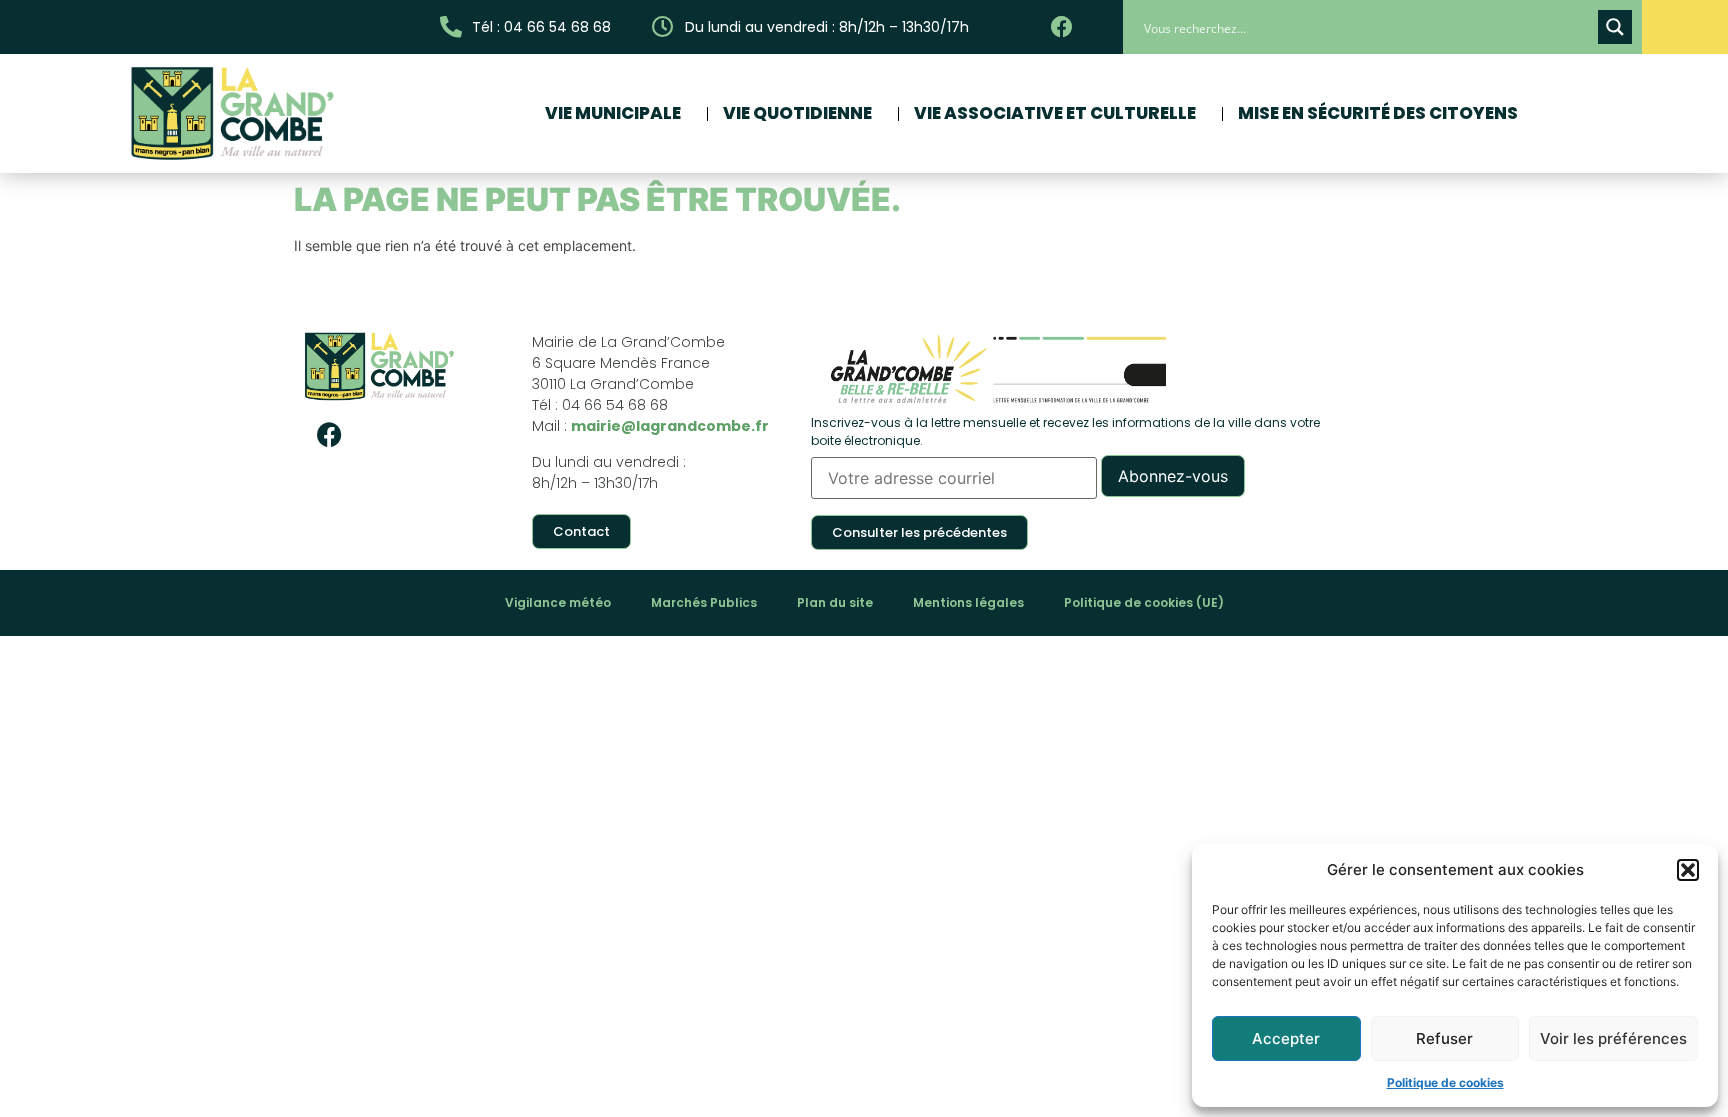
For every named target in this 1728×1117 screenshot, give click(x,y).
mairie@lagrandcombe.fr (670, 426)
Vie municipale (613, 113)
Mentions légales (968, 602)
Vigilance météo (558, 602)
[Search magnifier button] (1615, 27)
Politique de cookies (1445, 1082)
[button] (1688, 870)
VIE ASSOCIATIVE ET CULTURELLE (1055, 113)
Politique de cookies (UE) (1144, 602)
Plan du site (835, 602)
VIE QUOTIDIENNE (797, 113)
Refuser (1444, 1038)
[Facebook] (329, 434)
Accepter (1286, 1038)
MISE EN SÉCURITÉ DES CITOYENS (1378, 113)
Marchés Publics (704, 602)
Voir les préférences (1613, 1038)
